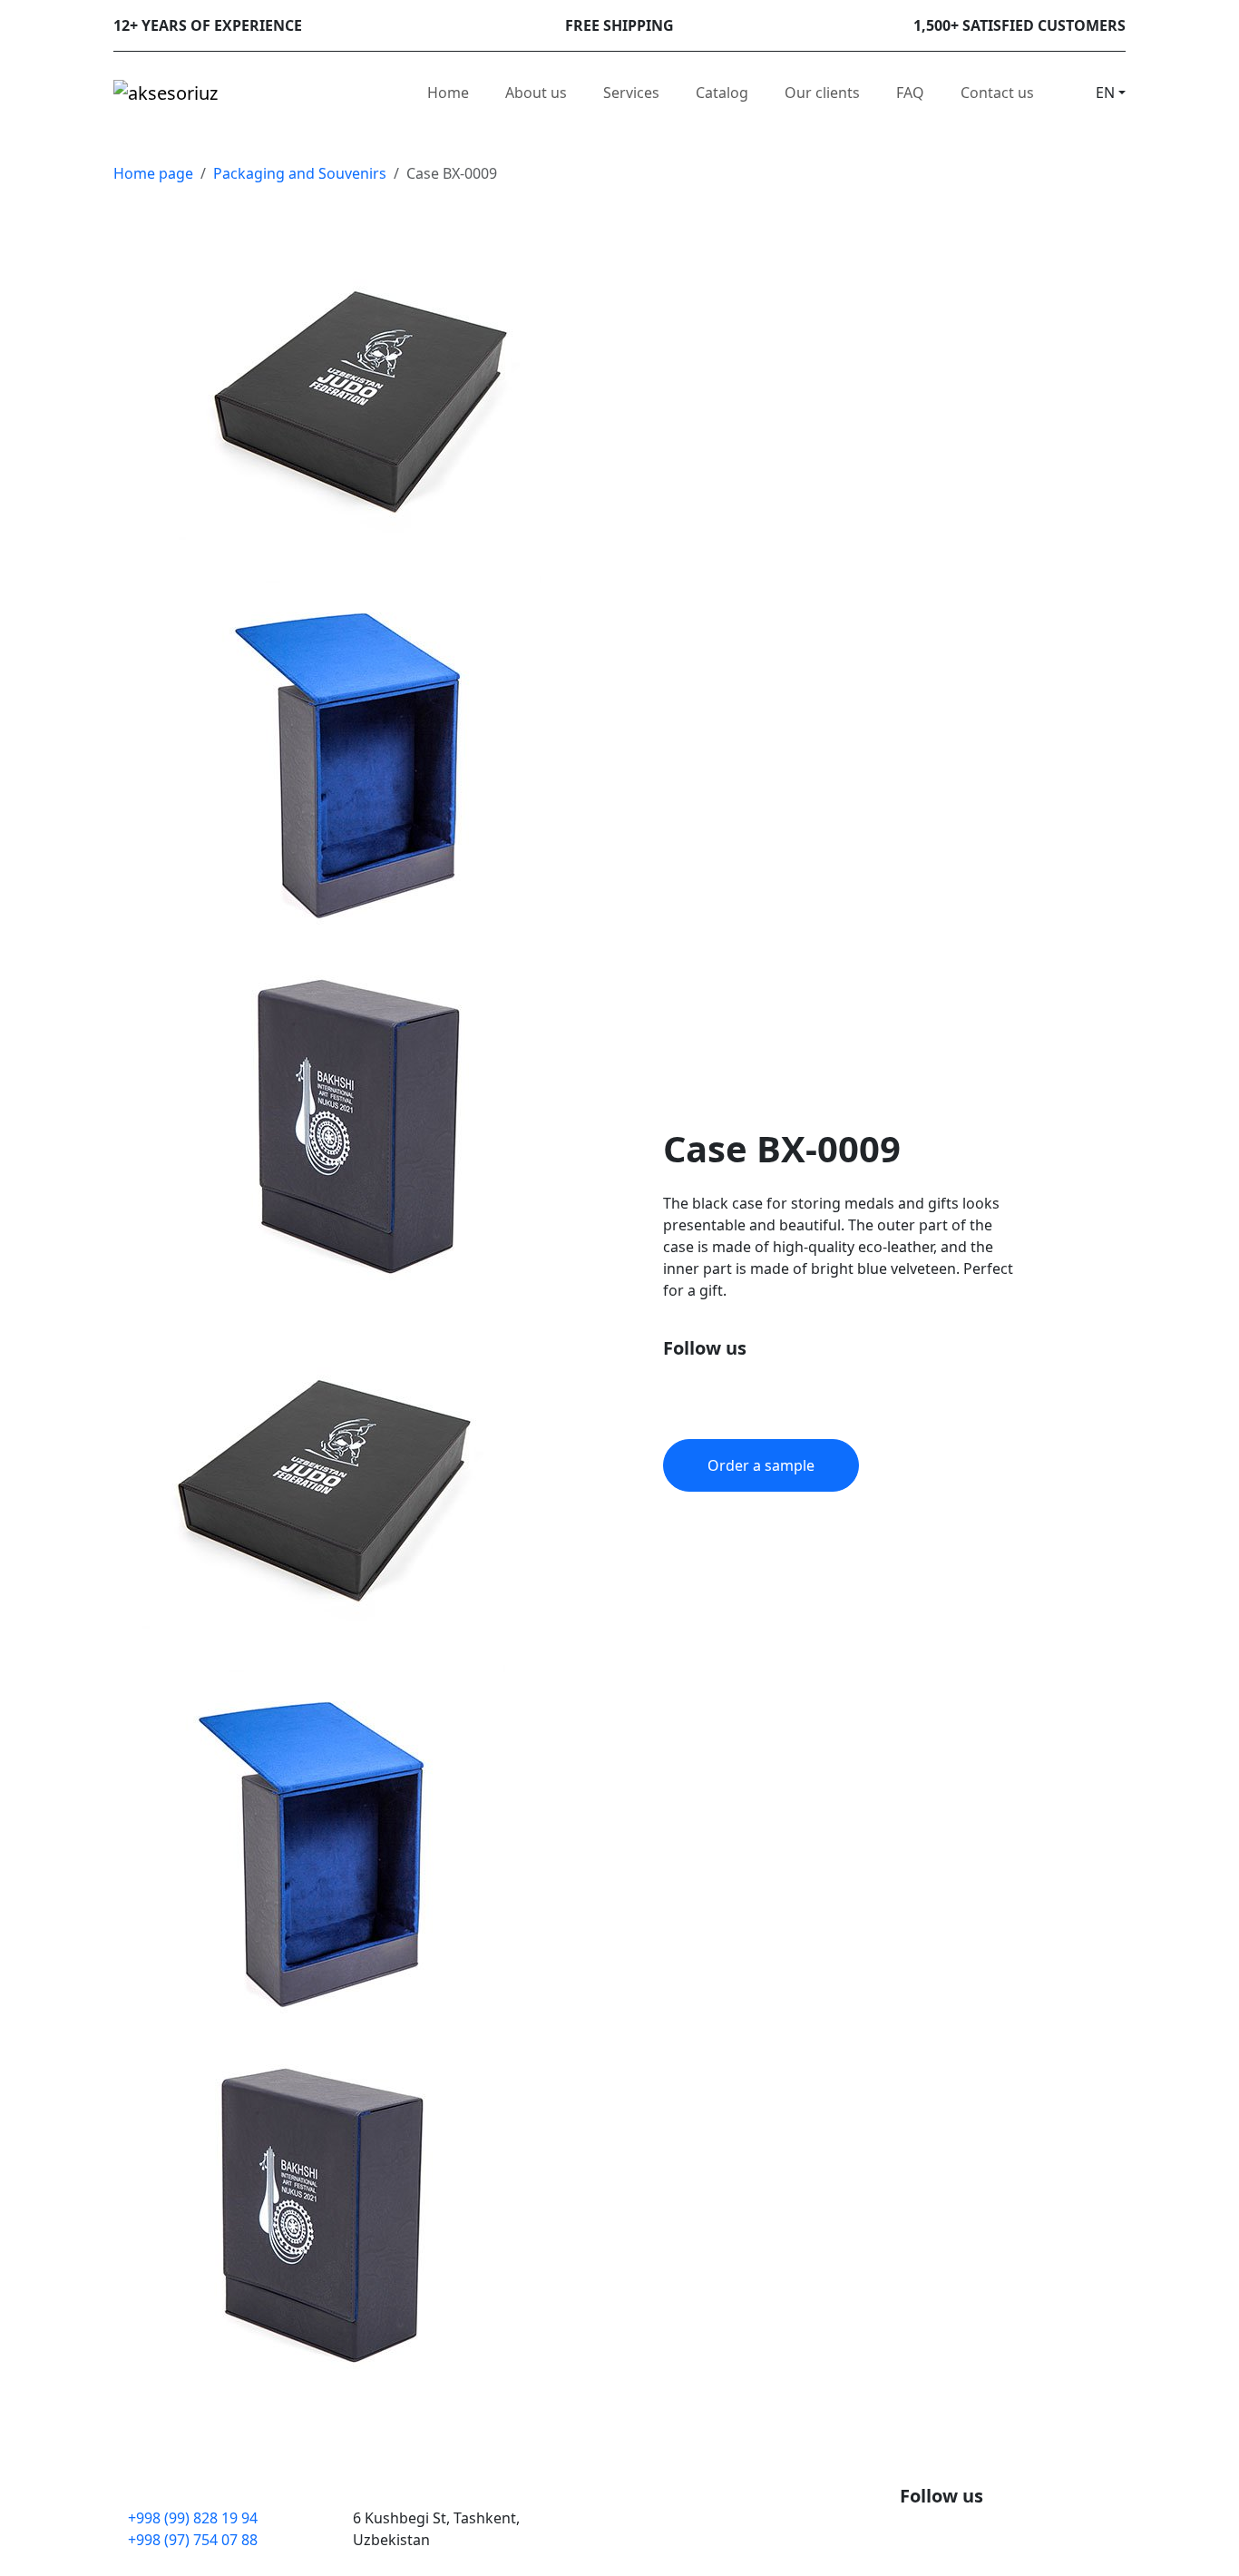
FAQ (910, 93)
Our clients (822, 93)
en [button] (1105, 93)
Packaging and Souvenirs (300, 173)
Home (448, 93)
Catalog (722, 93)
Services (631, 93)
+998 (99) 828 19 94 (193, 2518)
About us (536, 93)
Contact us (997, 93)
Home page (153, 173)
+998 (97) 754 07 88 (193, 2540)
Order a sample (761, 1465)
